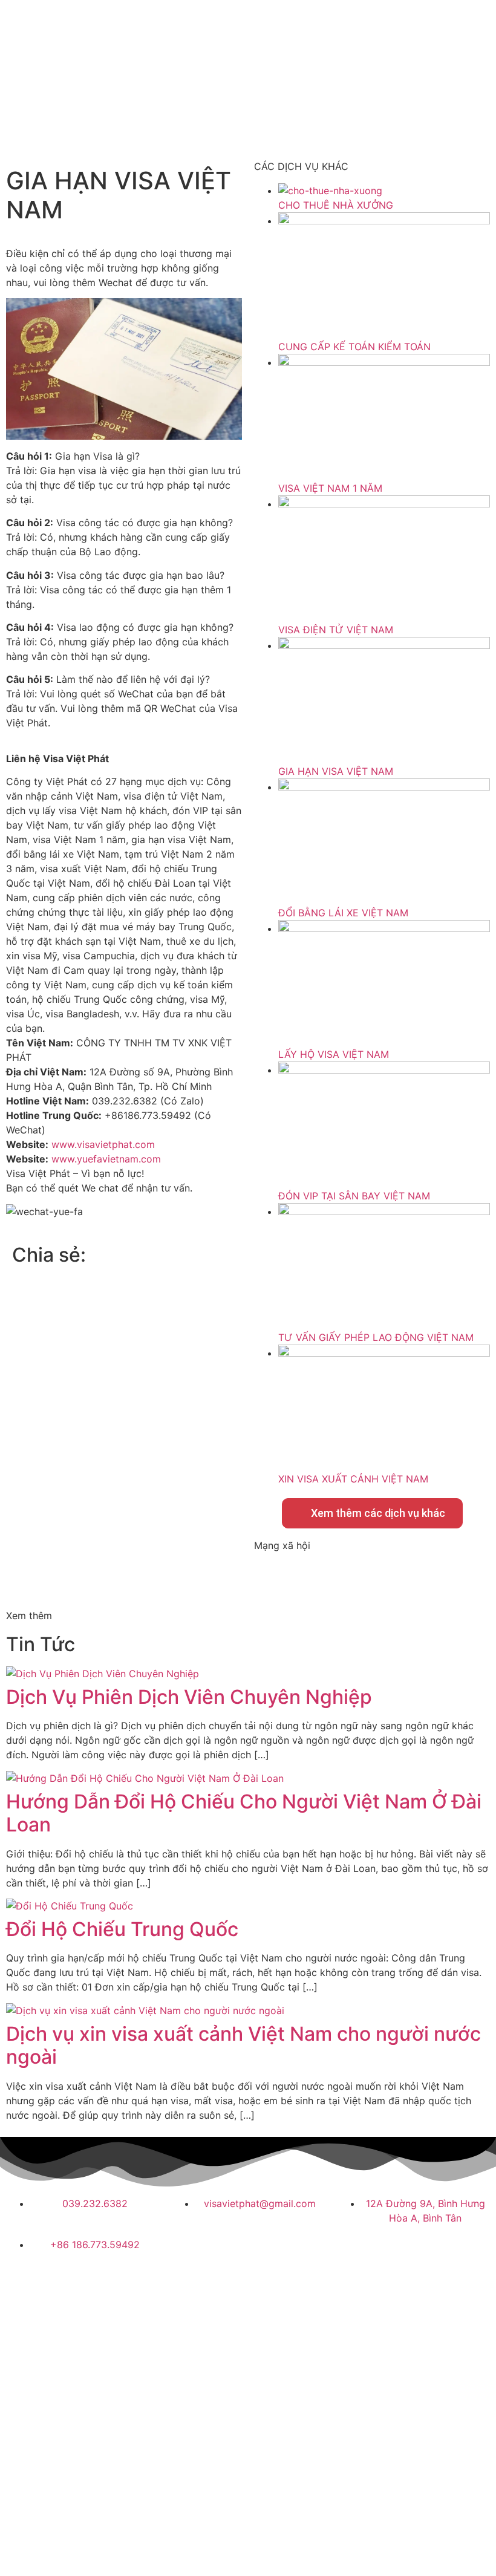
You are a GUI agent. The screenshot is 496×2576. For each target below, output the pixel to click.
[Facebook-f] (269, 1577)
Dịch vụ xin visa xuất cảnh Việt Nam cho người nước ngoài (243, 2045)
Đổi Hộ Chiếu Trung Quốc (122, 1929)
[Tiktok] (336, 1577)
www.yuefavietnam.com (106, 1159)
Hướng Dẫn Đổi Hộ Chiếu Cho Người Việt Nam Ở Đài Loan (244, 1813)
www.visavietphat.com (103, 1144)
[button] (134, 1253)
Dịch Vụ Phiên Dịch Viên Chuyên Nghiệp (189, 1697)
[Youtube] (302, 1577)
